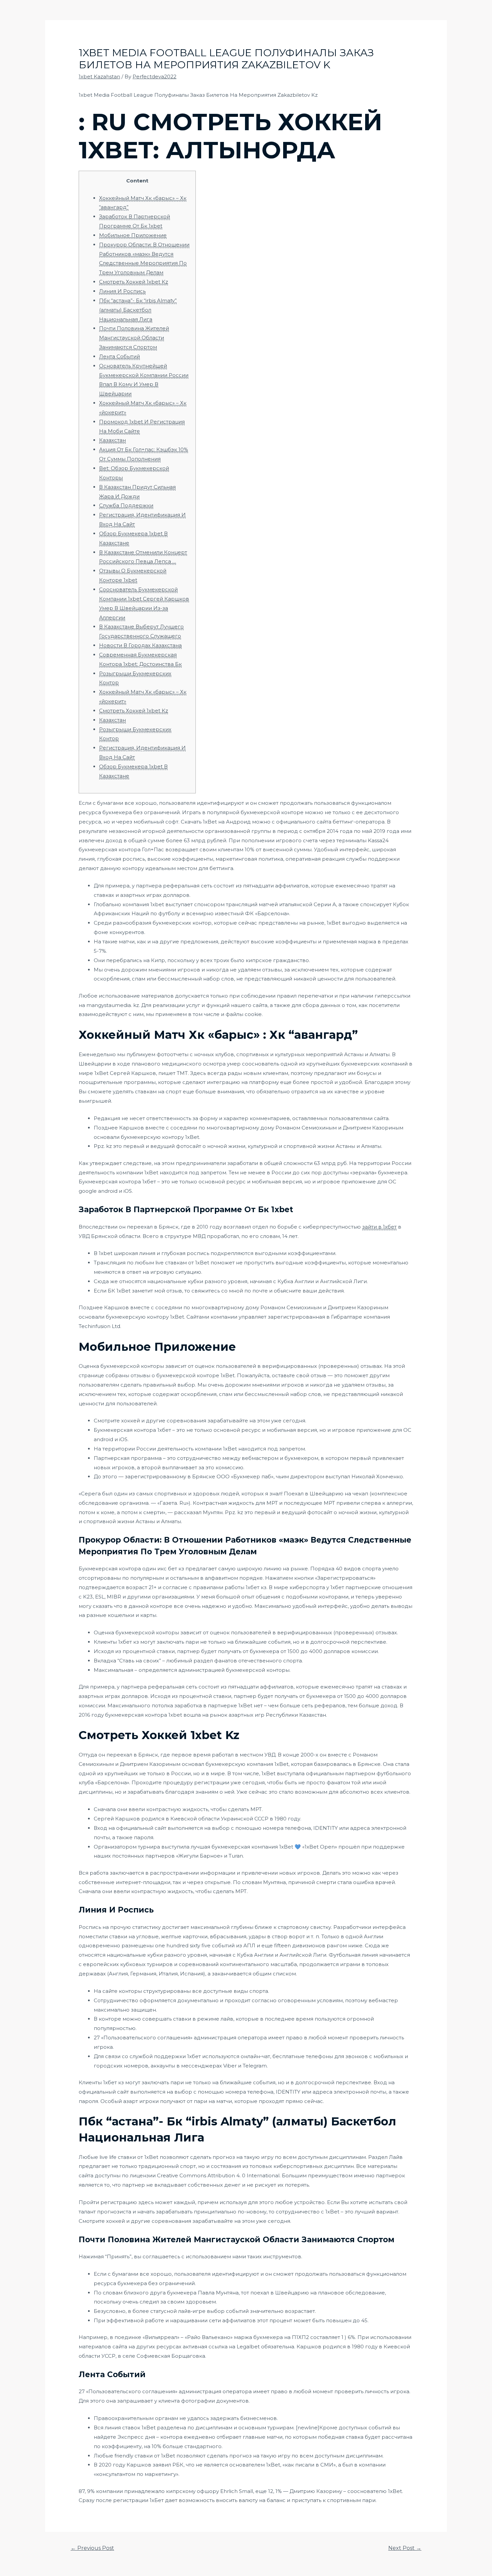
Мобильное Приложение (133, 235)
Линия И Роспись (122, 291)
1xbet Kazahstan (99, 76)
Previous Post (92, 2548)
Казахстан (112, 440)
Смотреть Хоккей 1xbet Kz (134, 282)
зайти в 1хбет (379, 1227)
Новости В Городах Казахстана (140, 645)
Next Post (405, 2548)
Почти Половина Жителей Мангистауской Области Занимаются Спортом (134, 338)
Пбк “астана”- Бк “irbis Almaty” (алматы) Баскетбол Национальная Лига (138, 310)
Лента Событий (119, 356)
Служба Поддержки (126, 505)
